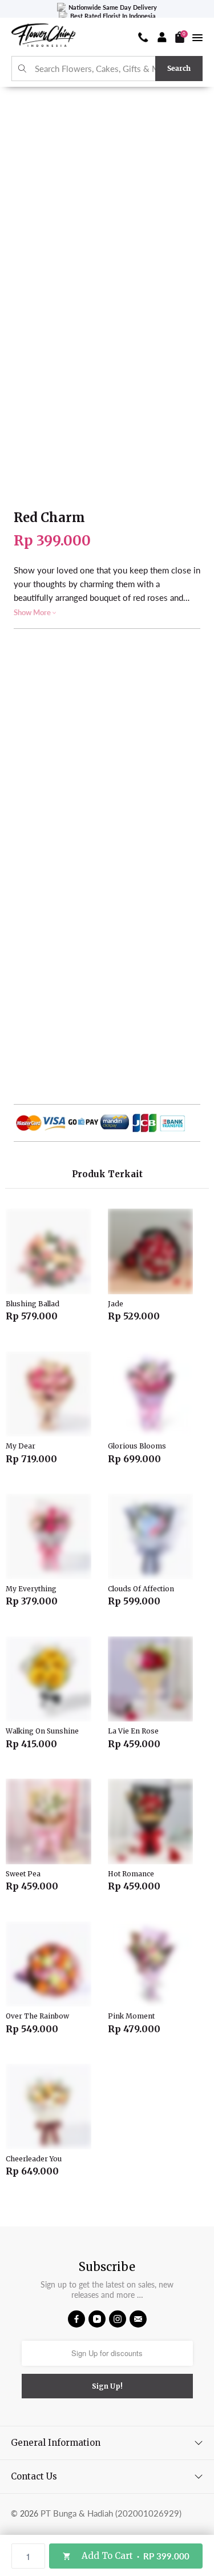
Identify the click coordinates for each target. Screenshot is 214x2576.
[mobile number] (143, 37)
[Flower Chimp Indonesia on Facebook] (76, 2319)
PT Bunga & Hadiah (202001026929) (111, 2513)
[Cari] (23, 69)
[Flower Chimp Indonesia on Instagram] (118, 2319)
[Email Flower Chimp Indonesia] (138, 2319)
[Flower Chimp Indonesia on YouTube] (97, 2319)
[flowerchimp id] (43, 37)
